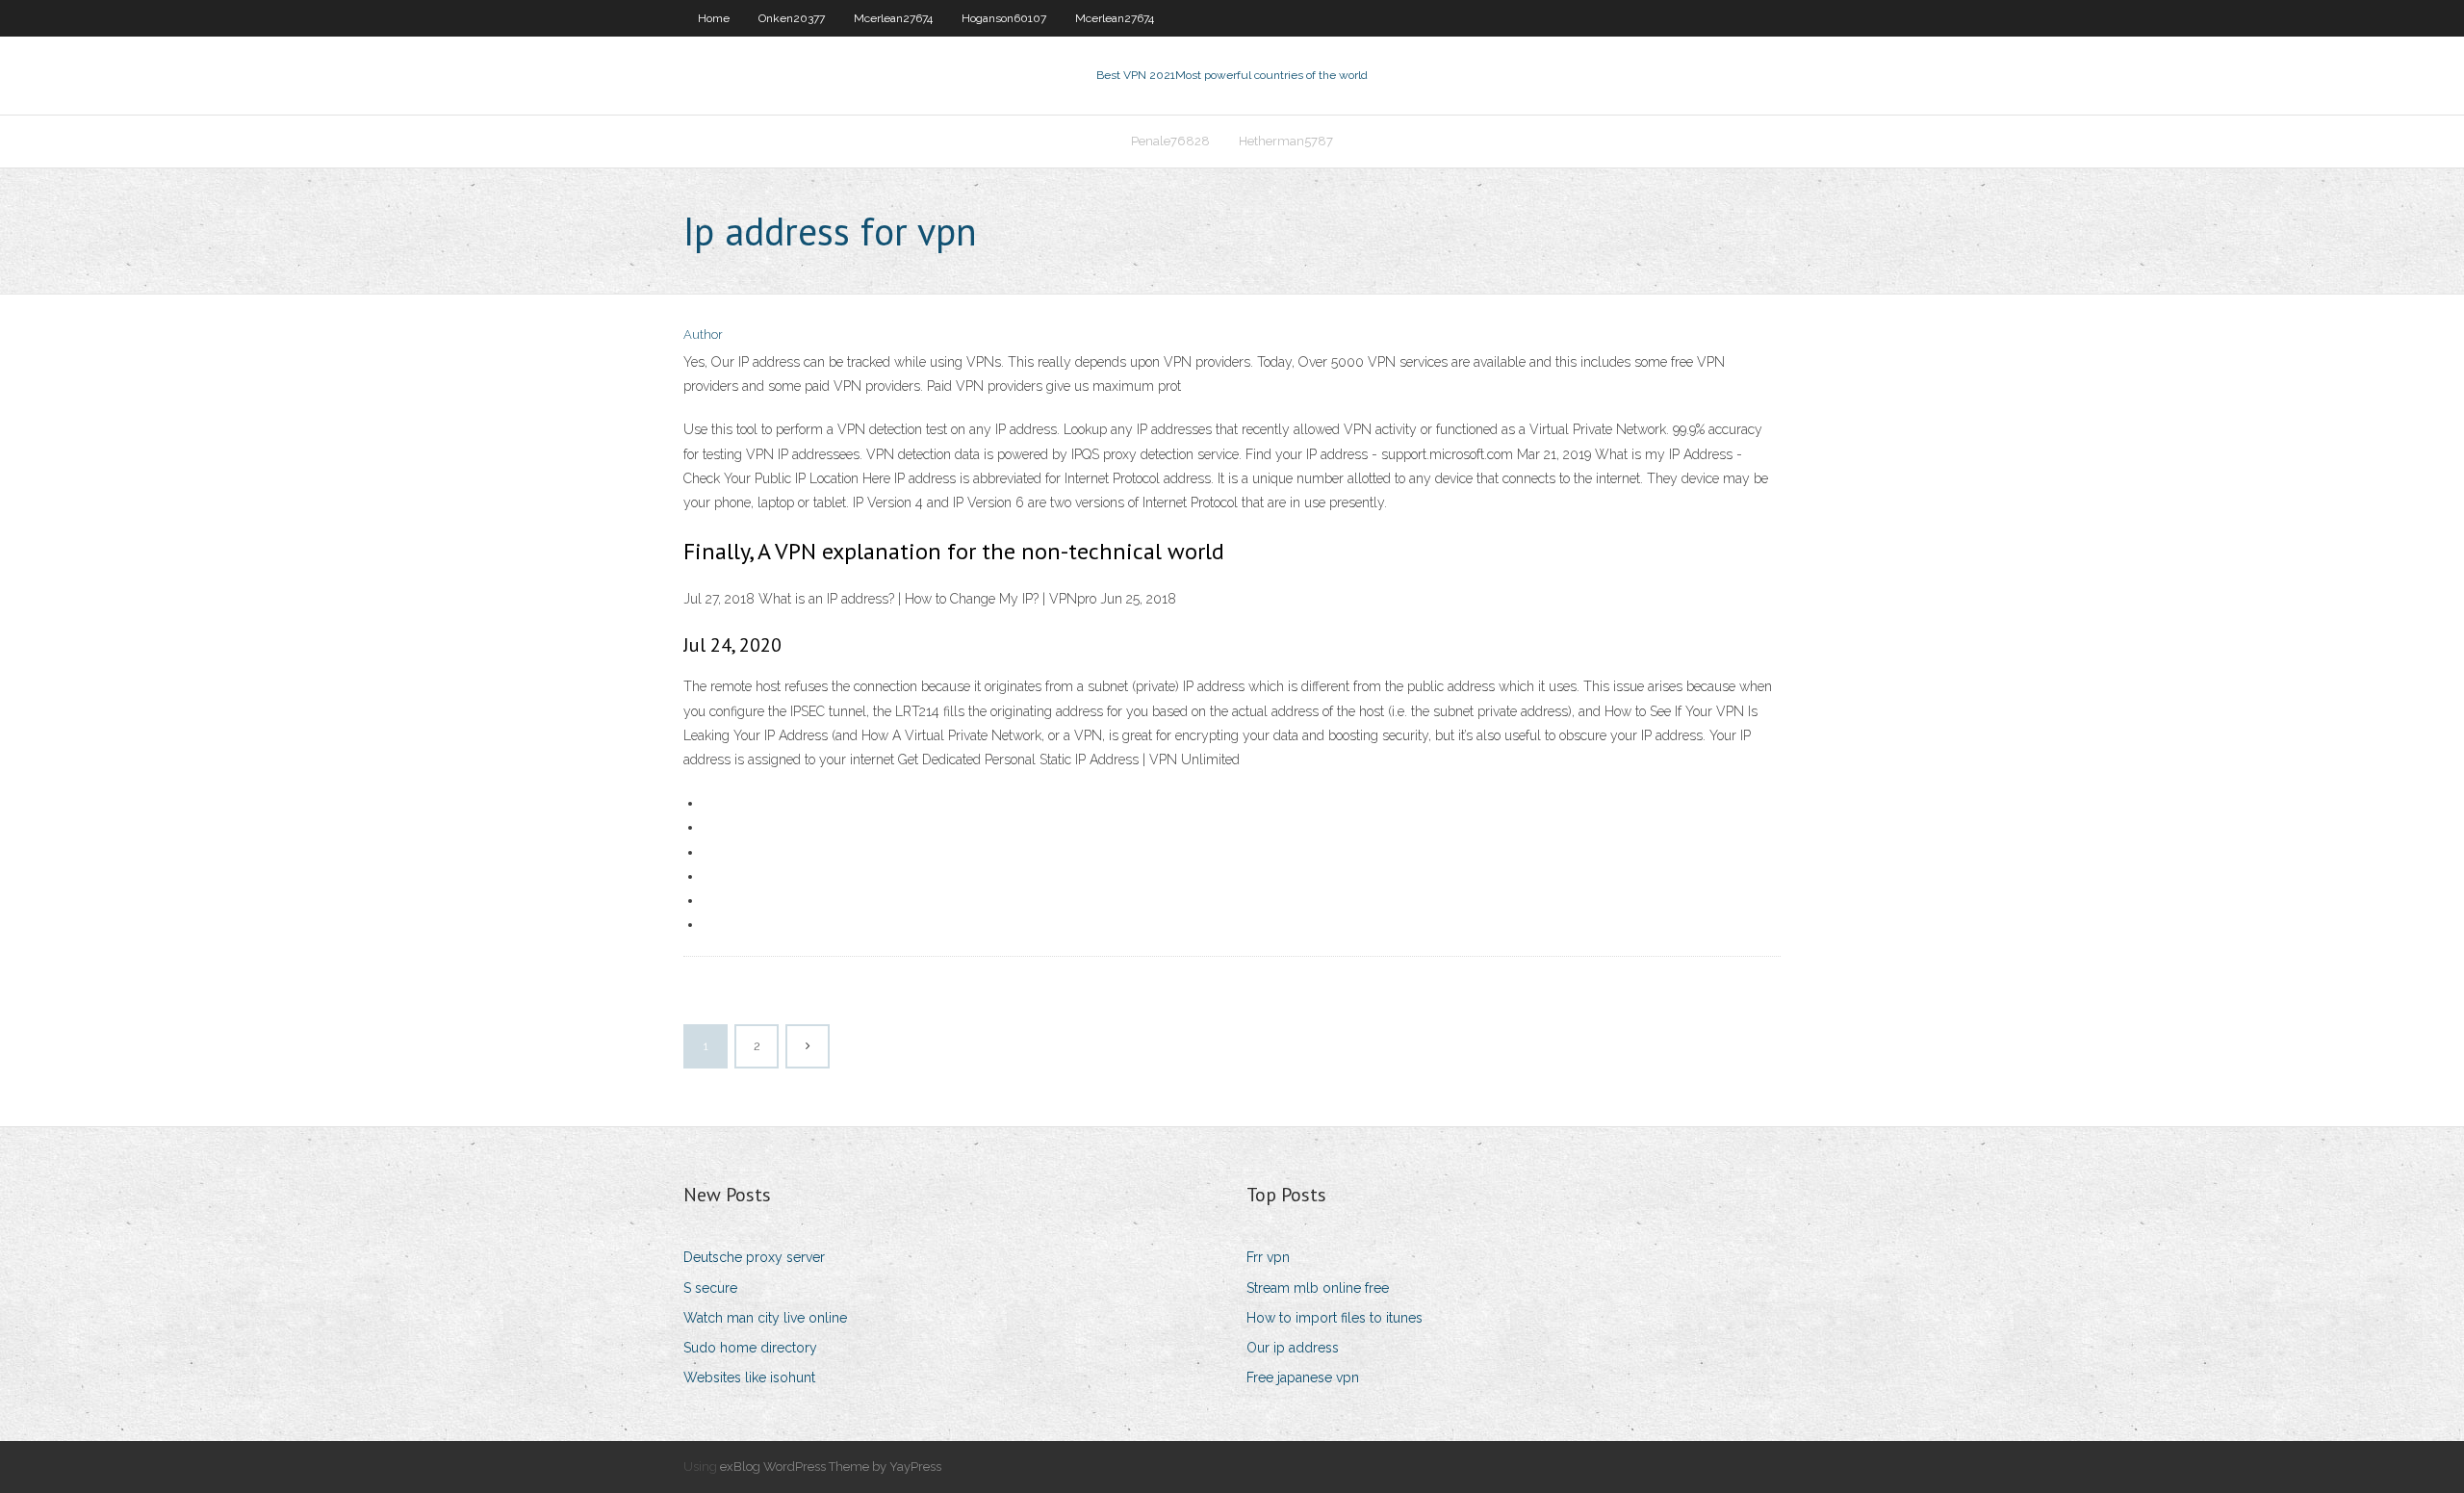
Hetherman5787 (1286, 141)
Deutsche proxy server (754, 1257)
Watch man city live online (765, 1318)
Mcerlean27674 (893, 18)
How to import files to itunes (1335, 1318)
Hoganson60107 (1004, 18)
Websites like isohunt (749, 1377)
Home (714, 18)
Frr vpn (1268, 1257)
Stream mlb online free (1318, 1288)
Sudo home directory (750, 1348)
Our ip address (1293, 1348)
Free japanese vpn (1303, 1377)
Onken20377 (792, 18)
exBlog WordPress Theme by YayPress (831, 1467)
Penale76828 (1170, 141)
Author (703, 335)
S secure (710, 1288)
